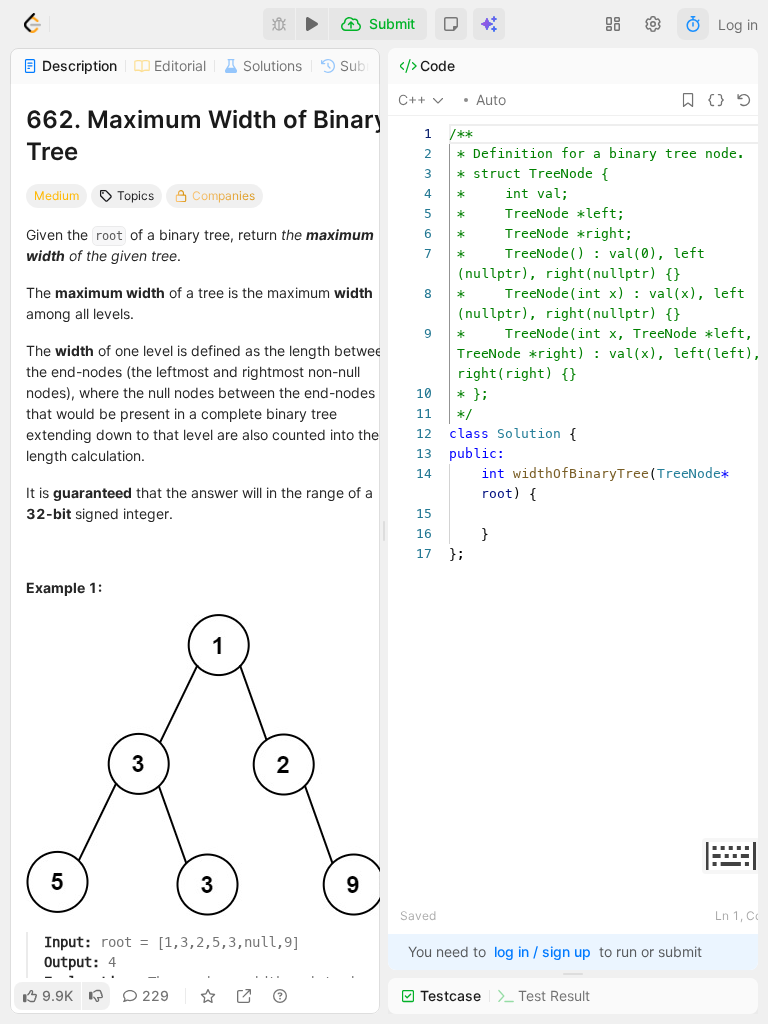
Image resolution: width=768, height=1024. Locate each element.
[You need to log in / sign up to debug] (279, 24)
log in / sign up (542, 951)
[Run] (312, 24)
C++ (412, 99)
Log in (738, 24)
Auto (491, 99)
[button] (451, 24)
